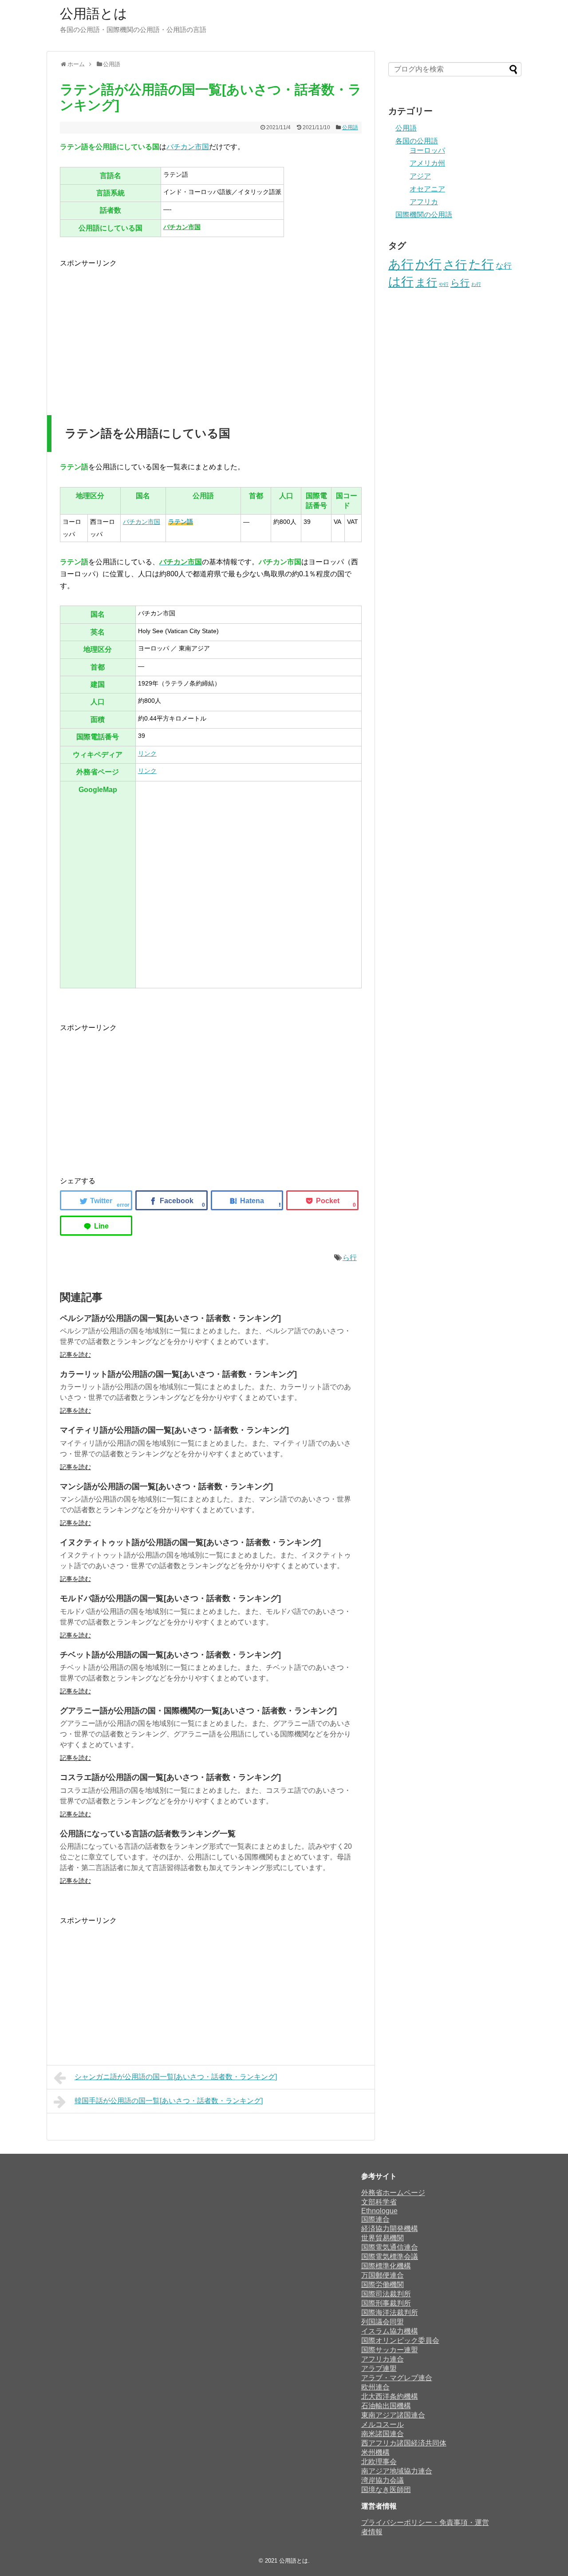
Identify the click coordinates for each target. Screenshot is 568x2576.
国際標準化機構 (386, 2266)
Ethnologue (379, 2211)
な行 (504, 266)
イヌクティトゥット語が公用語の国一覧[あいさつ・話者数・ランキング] (190, 1542)
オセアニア (427, 189)
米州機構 (375, 2452)
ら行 (350, 1258)
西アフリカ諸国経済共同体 (404, 2443)
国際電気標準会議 (390, 2257)
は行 (401, 281)
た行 (481, 264)
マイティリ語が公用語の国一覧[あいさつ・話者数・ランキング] (174, 1430)
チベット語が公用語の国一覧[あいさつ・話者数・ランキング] (170, 1655)
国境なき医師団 (386, 2490)
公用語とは (94, 14)
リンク (147, 753)
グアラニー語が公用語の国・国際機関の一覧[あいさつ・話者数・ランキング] (198, 1711)
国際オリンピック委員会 (400, 2340)
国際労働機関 (383, 2285)
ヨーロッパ (427, 150)
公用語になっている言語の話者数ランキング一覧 (148, 1834)
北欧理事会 (379, 2462)
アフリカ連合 (383, 2359)
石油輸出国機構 (386, 2406)
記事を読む (75, 1355)
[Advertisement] (134, 331)
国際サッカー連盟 (390, 2350)
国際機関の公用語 (424, 215)
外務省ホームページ (393, 2193)
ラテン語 (181, 522)
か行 (428, 264)
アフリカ (424, 202)
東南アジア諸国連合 (393, 2415)
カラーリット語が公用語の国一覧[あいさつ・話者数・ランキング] (178, 1374)
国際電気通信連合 (390, 2247)
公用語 (350, 127)
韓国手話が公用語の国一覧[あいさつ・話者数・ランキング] (169, 2101)
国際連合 (375, 2219)
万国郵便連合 (383, 2275)
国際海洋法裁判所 (390, 2312)
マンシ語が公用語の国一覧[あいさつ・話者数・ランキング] (166, 1486)
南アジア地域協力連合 (397, 2471)
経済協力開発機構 (390, 2229)
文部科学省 (379, 2202)
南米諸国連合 (383, 2434)
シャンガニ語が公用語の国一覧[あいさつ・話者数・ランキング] (176, 2077)
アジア (420, 176)
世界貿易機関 (383, 2238)
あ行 (401, 264)
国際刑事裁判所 (386, 2303)
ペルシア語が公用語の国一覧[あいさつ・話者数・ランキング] (170, 1318)
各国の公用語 (417, 141)
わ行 (476, 284)
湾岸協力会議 (383, 2480)
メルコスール (383, 2424)
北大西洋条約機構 (390, 2396)
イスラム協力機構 (390, 2331)
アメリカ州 (427, 163)
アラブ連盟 (379, 2368)
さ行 (455, 265)
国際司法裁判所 (386, 2294)
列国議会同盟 (383, 2322)
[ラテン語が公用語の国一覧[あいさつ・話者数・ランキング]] (247, 1200)
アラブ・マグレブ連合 (397, 2378)
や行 (444, 284)
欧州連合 (375, 2387)
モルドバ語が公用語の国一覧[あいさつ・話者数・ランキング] (170, 1598)
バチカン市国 (188, 147)
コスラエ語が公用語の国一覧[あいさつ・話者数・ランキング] (170, 1777)
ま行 (426, 282)
